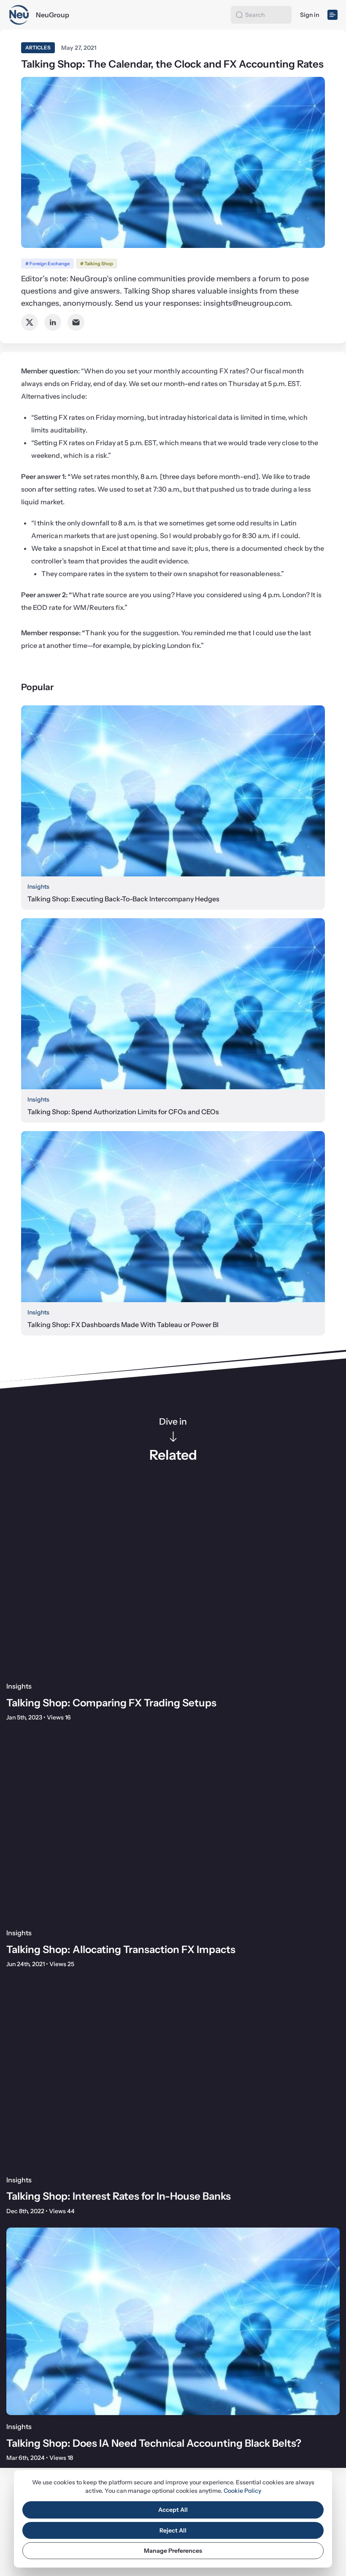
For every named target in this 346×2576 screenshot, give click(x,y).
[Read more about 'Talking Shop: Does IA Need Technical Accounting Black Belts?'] (173, 2321)
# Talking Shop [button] (97, 264)
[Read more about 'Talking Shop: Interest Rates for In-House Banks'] (173, 2074)
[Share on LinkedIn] (53, 322)
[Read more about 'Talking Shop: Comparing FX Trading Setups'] (173, 1581)
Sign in (310, 15)
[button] (239, 15)
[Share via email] (76, 322)
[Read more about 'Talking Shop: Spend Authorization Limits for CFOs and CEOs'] (173, 1004)
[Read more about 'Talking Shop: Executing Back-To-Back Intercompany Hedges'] (173, 791)
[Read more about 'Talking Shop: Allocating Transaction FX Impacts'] (173, 1828)
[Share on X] (30, 322)
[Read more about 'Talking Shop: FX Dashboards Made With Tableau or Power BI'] (173, 1217)
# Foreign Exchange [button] (47, 264)
